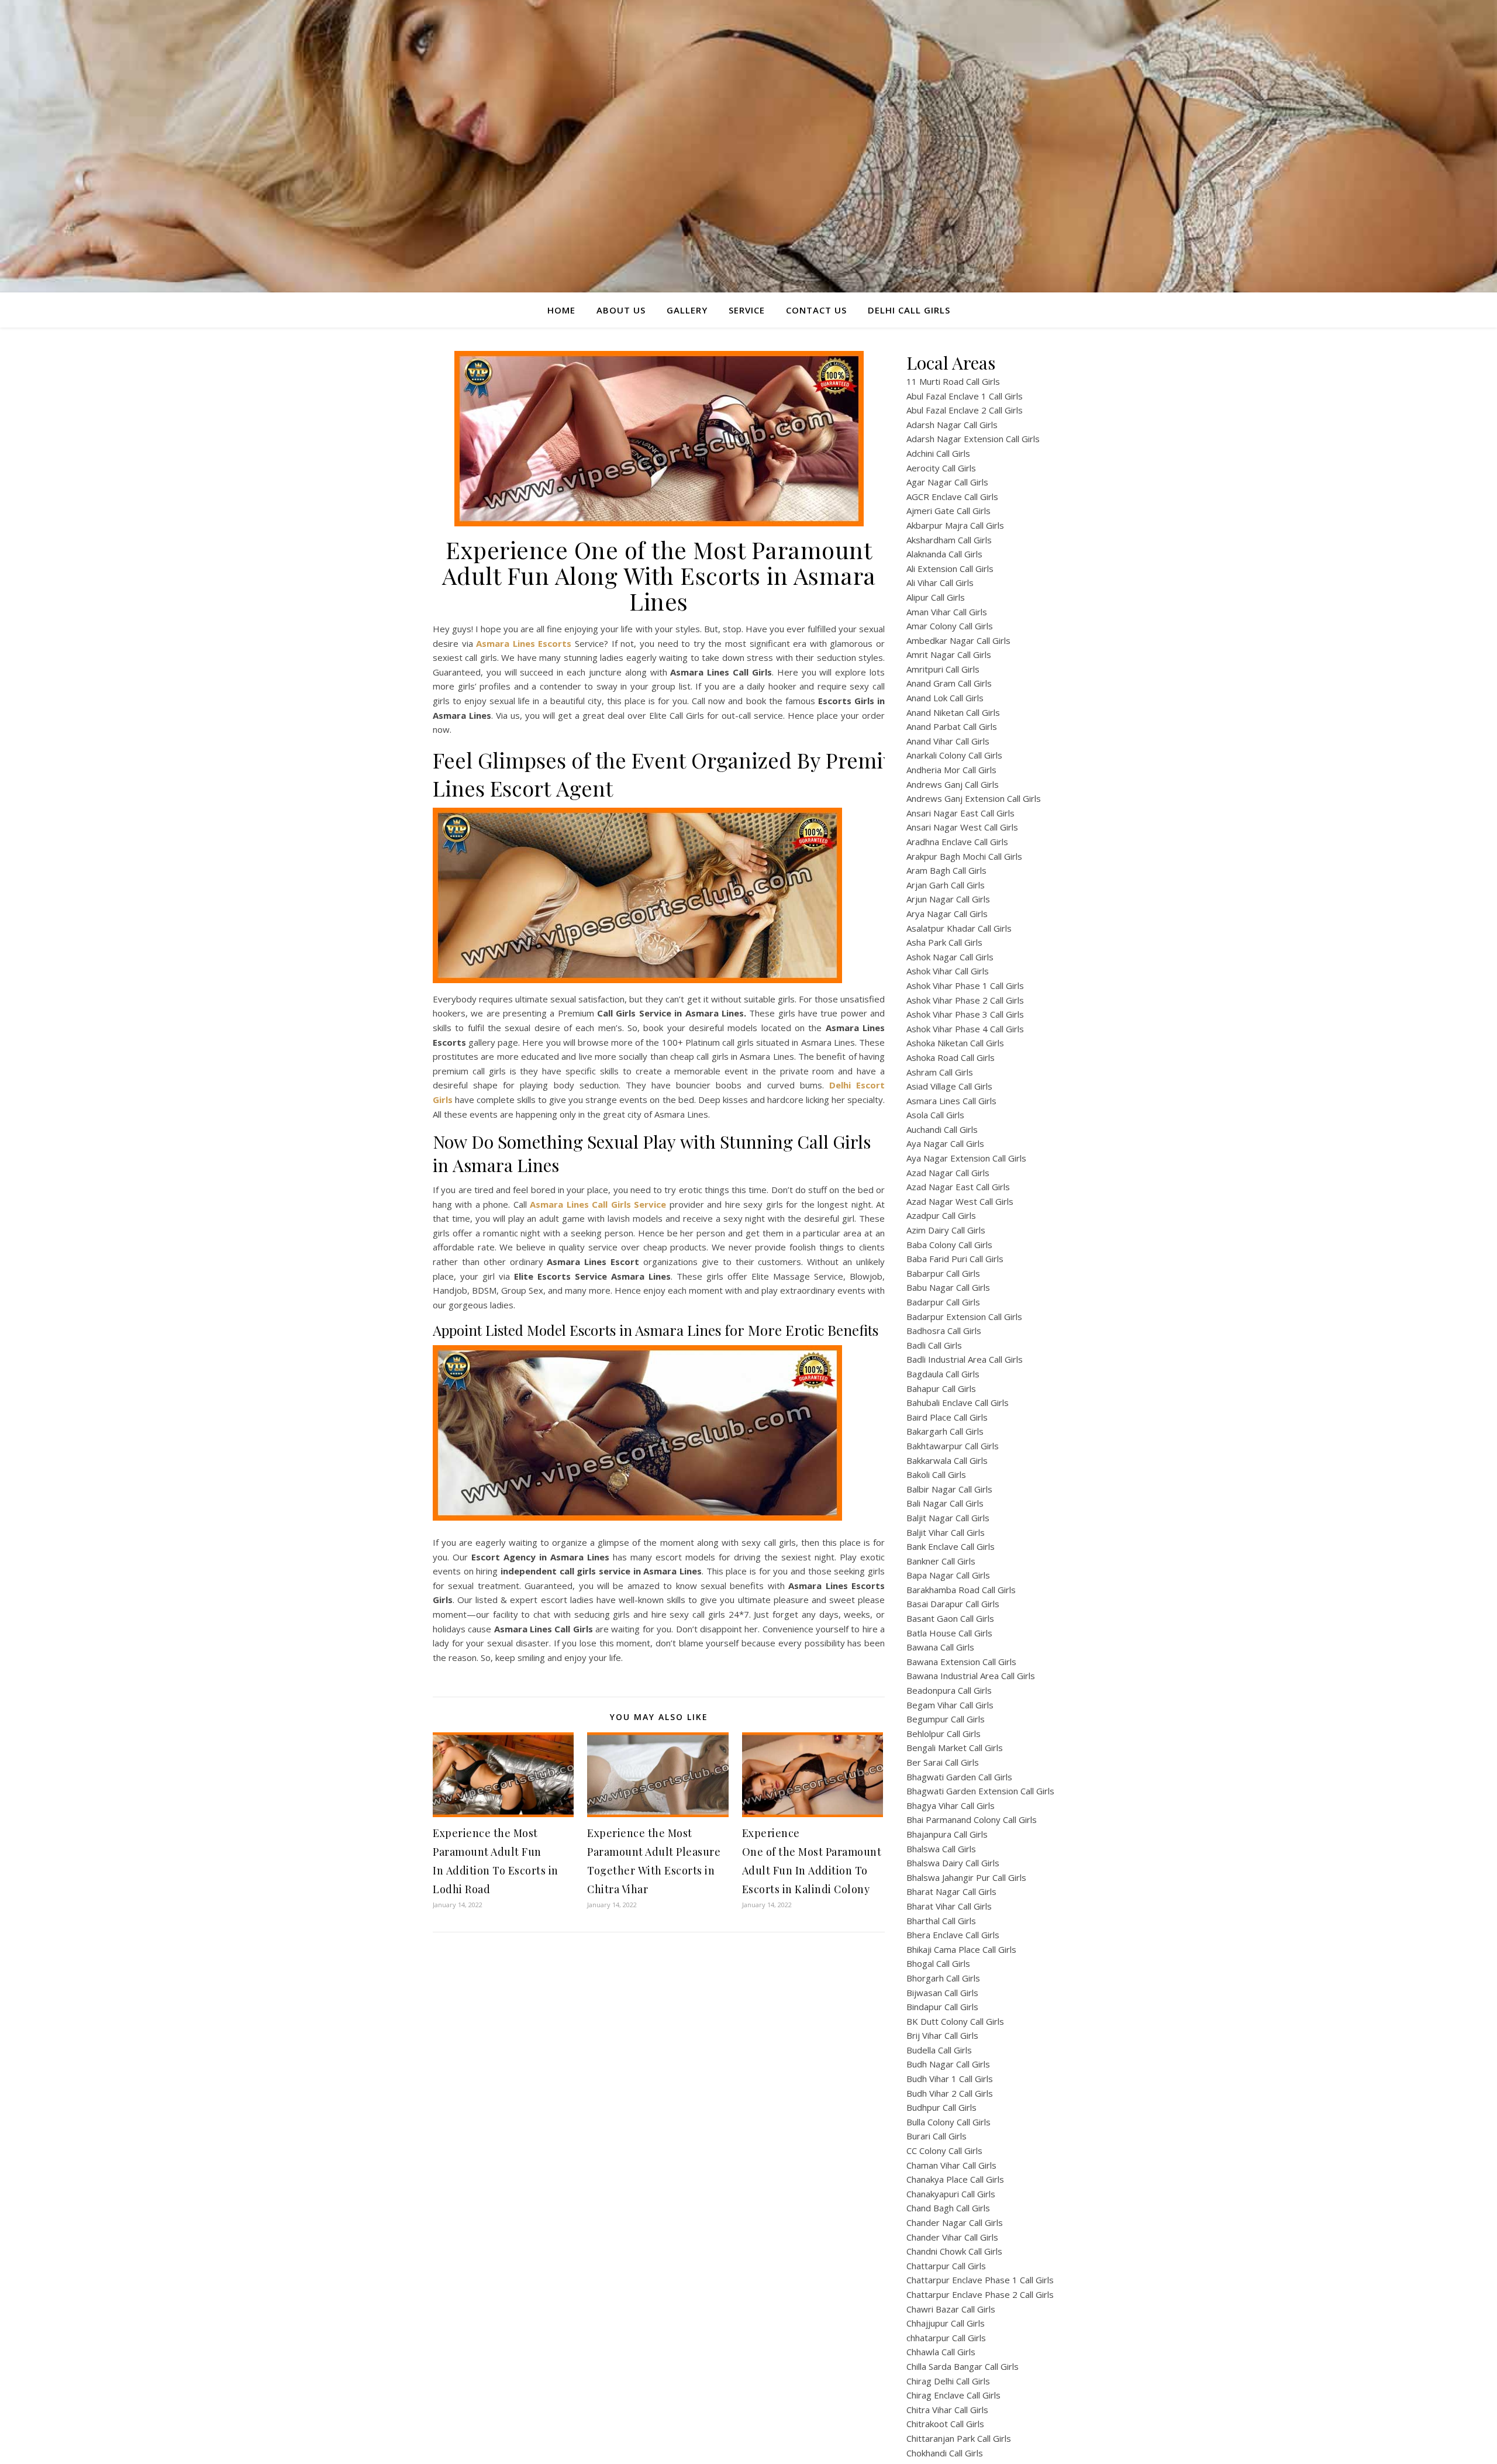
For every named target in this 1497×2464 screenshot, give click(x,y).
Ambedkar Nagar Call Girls (958, 640)
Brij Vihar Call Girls (942, 2035)
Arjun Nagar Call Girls (948, 899)
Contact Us (816, 310)
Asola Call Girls (935, 1115)
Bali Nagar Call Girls (945, 1503)
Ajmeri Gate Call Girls (948, 511)
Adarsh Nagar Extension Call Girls (973, 439)
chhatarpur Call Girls (946, 2338)
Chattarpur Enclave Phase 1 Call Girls (980, 2280)
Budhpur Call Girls (941, 2107)
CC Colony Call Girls (944, 2151)
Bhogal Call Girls (938, 1963)
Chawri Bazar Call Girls (951, 2309)
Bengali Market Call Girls (955, 1748)
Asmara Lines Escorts (524, 643)
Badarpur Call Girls (943, 1302)
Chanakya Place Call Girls (955, 2179)
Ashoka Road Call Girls (951, 1057)
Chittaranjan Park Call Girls (959, 2438)
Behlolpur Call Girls (944, 1734)
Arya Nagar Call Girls (947, 914)
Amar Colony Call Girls (950, 626)
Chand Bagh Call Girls (948, 2208)
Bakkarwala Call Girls (947, 1460)
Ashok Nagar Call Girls (950, 957)
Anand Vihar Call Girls (948, 741)
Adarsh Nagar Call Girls (952, 425)
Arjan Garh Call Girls (946, 885)
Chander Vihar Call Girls (952, 2237)
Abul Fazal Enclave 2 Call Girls (965, 410)
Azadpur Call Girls (941, 1215)
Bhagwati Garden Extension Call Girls (980, 1791)
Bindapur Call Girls (942, 2007)
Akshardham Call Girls (949, 540)
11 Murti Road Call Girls (953, 381)
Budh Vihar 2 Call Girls (950, 2093)
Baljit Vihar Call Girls (946, 1532)
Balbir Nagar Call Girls (949, 1489)
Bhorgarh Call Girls (943, 1978)
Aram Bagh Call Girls (946, 870)
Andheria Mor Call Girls (951, 770)
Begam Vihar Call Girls (950, 1705)
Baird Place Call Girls (947, 1417)
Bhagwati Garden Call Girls (959, 1777)
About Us (621, 310)
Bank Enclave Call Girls (951, 1546)
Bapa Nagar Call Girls (948, 1575)
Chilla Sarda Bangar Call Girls (963, 2366)
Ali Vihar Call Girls (940, 583)
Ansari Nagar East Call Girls (960, 813)
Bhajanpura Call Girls (947, 1834)
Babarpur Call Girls (943, 1273)
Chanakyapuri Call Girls (951, 2194)
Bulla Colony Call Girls (948, 2122)
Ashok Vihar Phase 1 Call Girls (965, 985)
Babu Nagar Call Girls (948, 1287)
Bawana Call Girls (940, 1647)
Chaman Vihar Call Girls (951, 2165)
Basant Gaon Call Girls (950, 1618)
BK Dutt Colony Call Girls (955, 2021)
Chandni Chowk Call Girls (954, 2251)
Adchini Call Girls (938, 453)
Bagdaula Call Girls (943, 1374)
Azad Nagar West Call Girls (960, 1201)
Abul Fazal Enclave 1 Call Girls (965, 396)
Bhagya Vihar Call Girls (951, 1805)
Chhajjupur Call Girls (946, 2323)
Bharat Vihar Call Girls (949, 1906)
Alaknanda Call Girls (944, 554)
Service (747, 310)
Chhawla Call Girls (941, 2352)
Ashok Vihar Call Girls (948, 971)
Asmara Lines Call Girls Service (598, 1204)
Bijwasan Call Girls (942, 1993)
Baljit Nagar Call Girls (948, 1518)
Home (561, 310)
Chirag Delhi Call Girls (948, 2381)
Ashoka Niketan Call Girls (955, 1043)
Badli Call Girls (934, 1345)
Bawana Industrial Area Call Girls (971, 1676)
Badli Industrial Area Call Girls (965, 1359)
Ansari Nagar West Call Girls (962, 827)
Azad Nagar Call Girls (948, 1173)
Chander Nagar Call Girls (955, 2222)
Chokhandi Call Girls (945, 2453)
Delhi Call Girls (909, 310)
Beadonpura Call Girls (949, 1690)
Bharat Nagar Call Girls (951, 1891)
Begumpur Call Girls (946, 1719)
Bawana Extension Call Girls (961, 1662)
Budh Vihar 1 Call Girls (950, 2079)
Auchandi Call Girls (942, 1129)
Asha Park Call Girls (944, 942)
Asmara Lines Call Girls (951, 1101)
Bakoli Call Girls (936, 1474)
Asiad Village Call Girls (949, 1086)
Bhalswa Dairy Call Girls (953, 1863)
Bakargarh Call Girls (945, 1431)
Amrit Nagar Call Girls (949, 654)
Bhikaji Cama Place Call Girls (961, 1949)
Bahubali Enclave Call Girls (958, 1402)
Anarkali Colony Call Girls (954, 755)
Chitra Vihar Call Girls (947, 2410)
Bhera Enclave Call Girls (953, 1935)
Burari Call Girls (937, 2136)
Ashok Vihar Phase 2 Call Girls (965, 1000)
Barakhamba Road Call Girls (961, 1590)
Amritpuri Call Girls (943, 669)
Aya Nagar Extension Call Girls (966, 1158)
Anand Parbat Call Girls (952, 726)
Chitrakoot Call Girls (945, 2424)
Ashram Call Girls (940, 1072)
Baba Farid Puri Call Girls (955, 1259)
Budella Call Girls (939, 2050)
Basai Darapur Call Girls (953, 1604)
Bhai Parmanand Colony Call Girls (972, 1819)
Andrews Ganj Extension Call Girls (974, 798)
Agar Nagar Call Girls (947, 482)
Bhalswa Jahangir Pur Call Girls (966, 1877)
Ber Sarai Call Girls (943, 1762)
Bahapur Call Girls (941, 1388)
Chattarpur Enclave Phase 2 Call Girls (980, 2294)
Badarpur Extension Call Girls (964, 1317)
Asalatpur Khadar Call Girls (959, 928)
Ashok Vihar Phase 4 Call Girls (965, 1029)
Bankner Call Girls (941, 1561)
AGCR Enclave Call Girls (952, 497)
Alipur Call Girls (936, 597)
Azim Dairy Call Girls (946, 1230)
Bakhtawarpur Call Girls (953, 1446)
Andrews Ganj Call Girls (953, 784)
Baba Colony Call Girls (949, 1245)
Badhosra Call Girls (944, 1331)
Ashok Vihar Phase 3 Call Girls (965, 1014)
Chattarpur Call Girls (946, 2266)
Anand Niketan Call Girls (953, 712)
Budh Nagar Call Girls (948, 2064)
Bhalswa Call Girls (941, 1849)
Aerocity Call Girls (941, 468)
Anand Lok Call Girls (945, 698)
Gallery (687, 310)
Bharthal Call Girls (941, 1921)
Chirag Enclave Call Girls (953, 2395)
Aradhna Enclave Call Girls (957, 842)
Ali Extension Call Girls (950, 568)
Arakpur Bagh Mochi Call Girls (964, 856)
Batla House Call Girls (949, 1633)
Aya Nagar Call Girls (945, 1143)
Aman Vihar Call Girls (947, 612)
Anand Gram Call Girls (949, 683)
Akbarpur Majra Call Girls (955, 525)
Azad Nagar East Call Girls (958, 1187)
